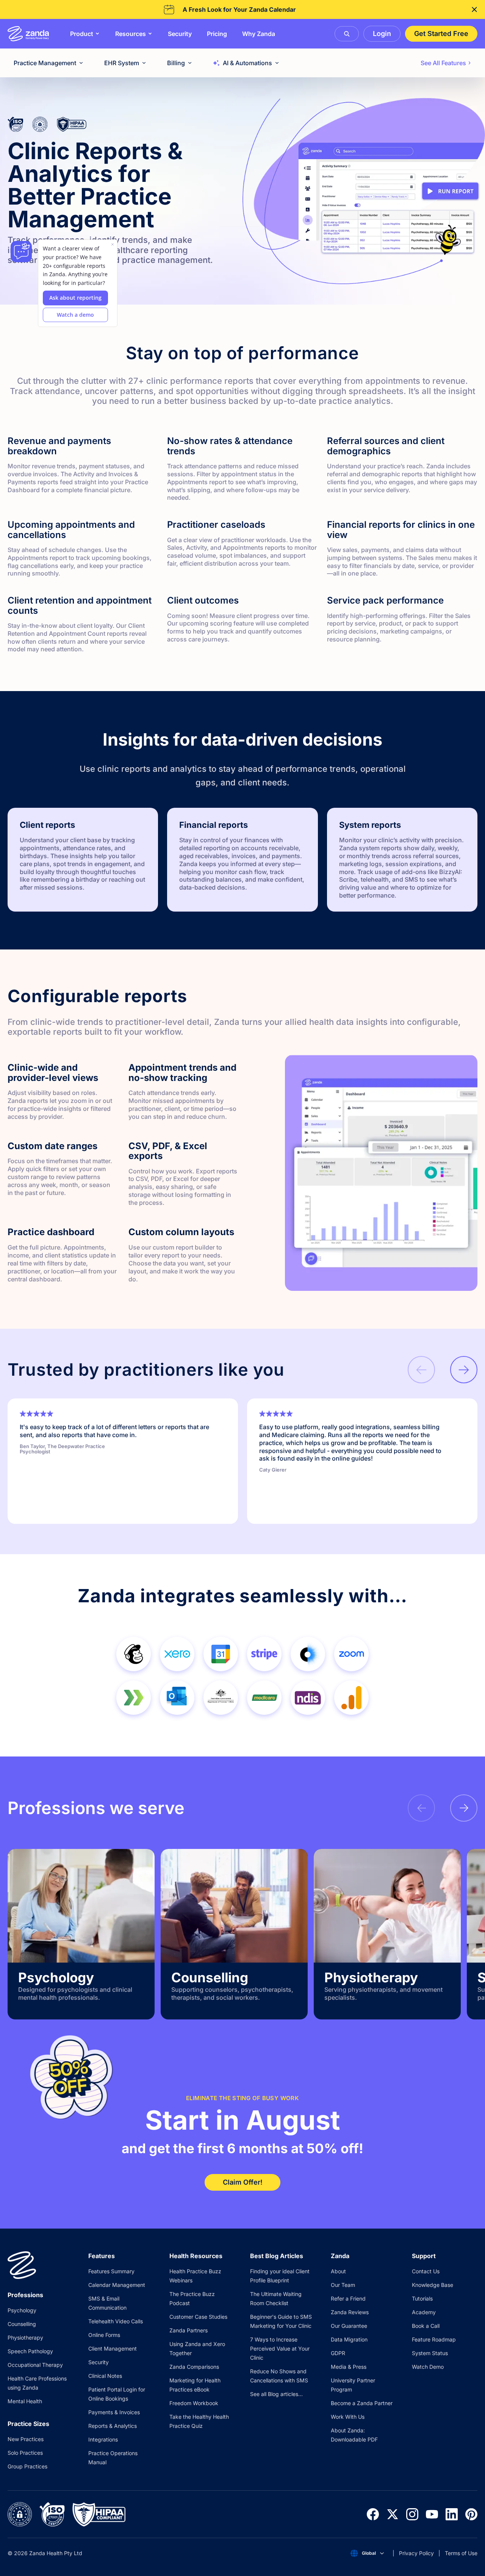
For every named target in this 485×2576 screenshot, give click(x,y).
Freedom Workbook (194, 2403)
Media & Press (349, 2367)
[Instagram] (412, 2514)
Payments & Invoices (114, 2412)
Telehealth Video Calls (116, 2321)
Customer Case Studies (198, 2317)
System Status (430, 2353)
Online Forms (104, 2335)
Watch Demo (428, 2367)
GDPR (338, 2353)
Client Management (113, 2348)
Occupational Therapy (35, 2365)
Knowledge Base (433, 2285)
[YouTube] (432, 2514)
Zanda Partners (189, 2330)
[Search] (347, 34)
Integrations (103, 2439)
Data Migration (349, 2339)
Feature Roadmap (434, 2339)
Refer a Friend (348, 2298)
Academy (424, 2312)
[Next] (464, 1370)
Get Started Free (441, 34)
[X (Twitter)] (393, 2514)
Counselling (22, 2324)
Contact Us (426, 2271)
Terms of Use (461, 2553)
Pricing (217, 34)
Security (180, 34)
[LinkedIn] (452, 2514)
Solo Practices (25, 2453)
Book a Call (426, 2326)
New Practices (26, 2439)
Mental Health (25, 2401)
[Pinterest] (471, 2514)
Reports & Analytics (113, 2426)
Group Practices (27, 2466)
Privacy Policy (416, 2553)
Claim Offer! (243, 2182)
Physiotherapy (25, 2337)
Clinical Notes (105, 2376)
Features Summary (111, 2271)
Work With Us (348, 2417)
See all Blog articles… (276, 2394)
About (338, 2271)
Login (382, 34)
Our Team (343, 2285)
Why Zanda (259, 34)
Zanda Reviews (350, 2312)
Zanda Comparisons (194, 2367)
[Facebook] (373, 2514)
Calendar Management (117, 2285)
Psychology (22, 2310)
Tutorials (422, 2298)
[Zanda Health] (28, 34)
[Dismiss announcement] (474, 9)
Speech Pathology (30, 2351)
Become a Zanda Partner (362, 2403)
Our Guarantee (349, 2326)
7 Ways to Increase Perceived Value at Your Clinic (280, 2348)
